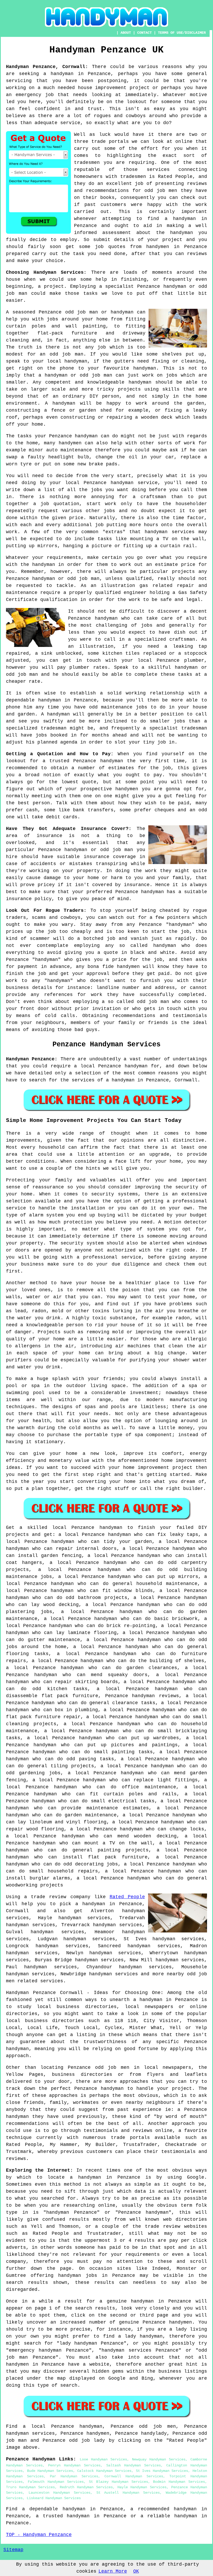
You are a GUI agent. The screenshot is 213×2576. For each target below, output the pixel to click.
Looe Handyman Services (103, 2459)
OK (136, 2571)
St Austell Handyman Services (128, 2493)
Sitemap (13, 2550)
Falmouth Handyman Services (56, 2482)
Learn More (113, 2571)
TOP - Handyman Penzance (39, 2535)
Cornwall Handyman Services (134, 2476)
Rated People (127, 1897)
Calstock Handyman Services (104, 2471)
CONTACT (144, 33)
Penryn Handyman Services (74, 2465)
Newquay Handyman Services (159, 2459)
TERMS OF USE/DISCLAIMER (182, 33)
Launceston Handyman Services (59, 2493)
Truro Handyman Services (30, 2487)
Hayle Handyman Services (142, 2487)
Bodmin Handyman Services (179, 2482)
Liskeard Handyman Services (54, 2498)
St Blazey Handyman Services (118, 2482)
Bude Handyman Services (50, 2471)
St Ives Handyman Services (162, 2471)
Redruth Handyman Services (86, 2487)
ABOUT (126, 33)
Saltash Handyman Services (134, 2465)
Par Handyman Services (74, 2476)
